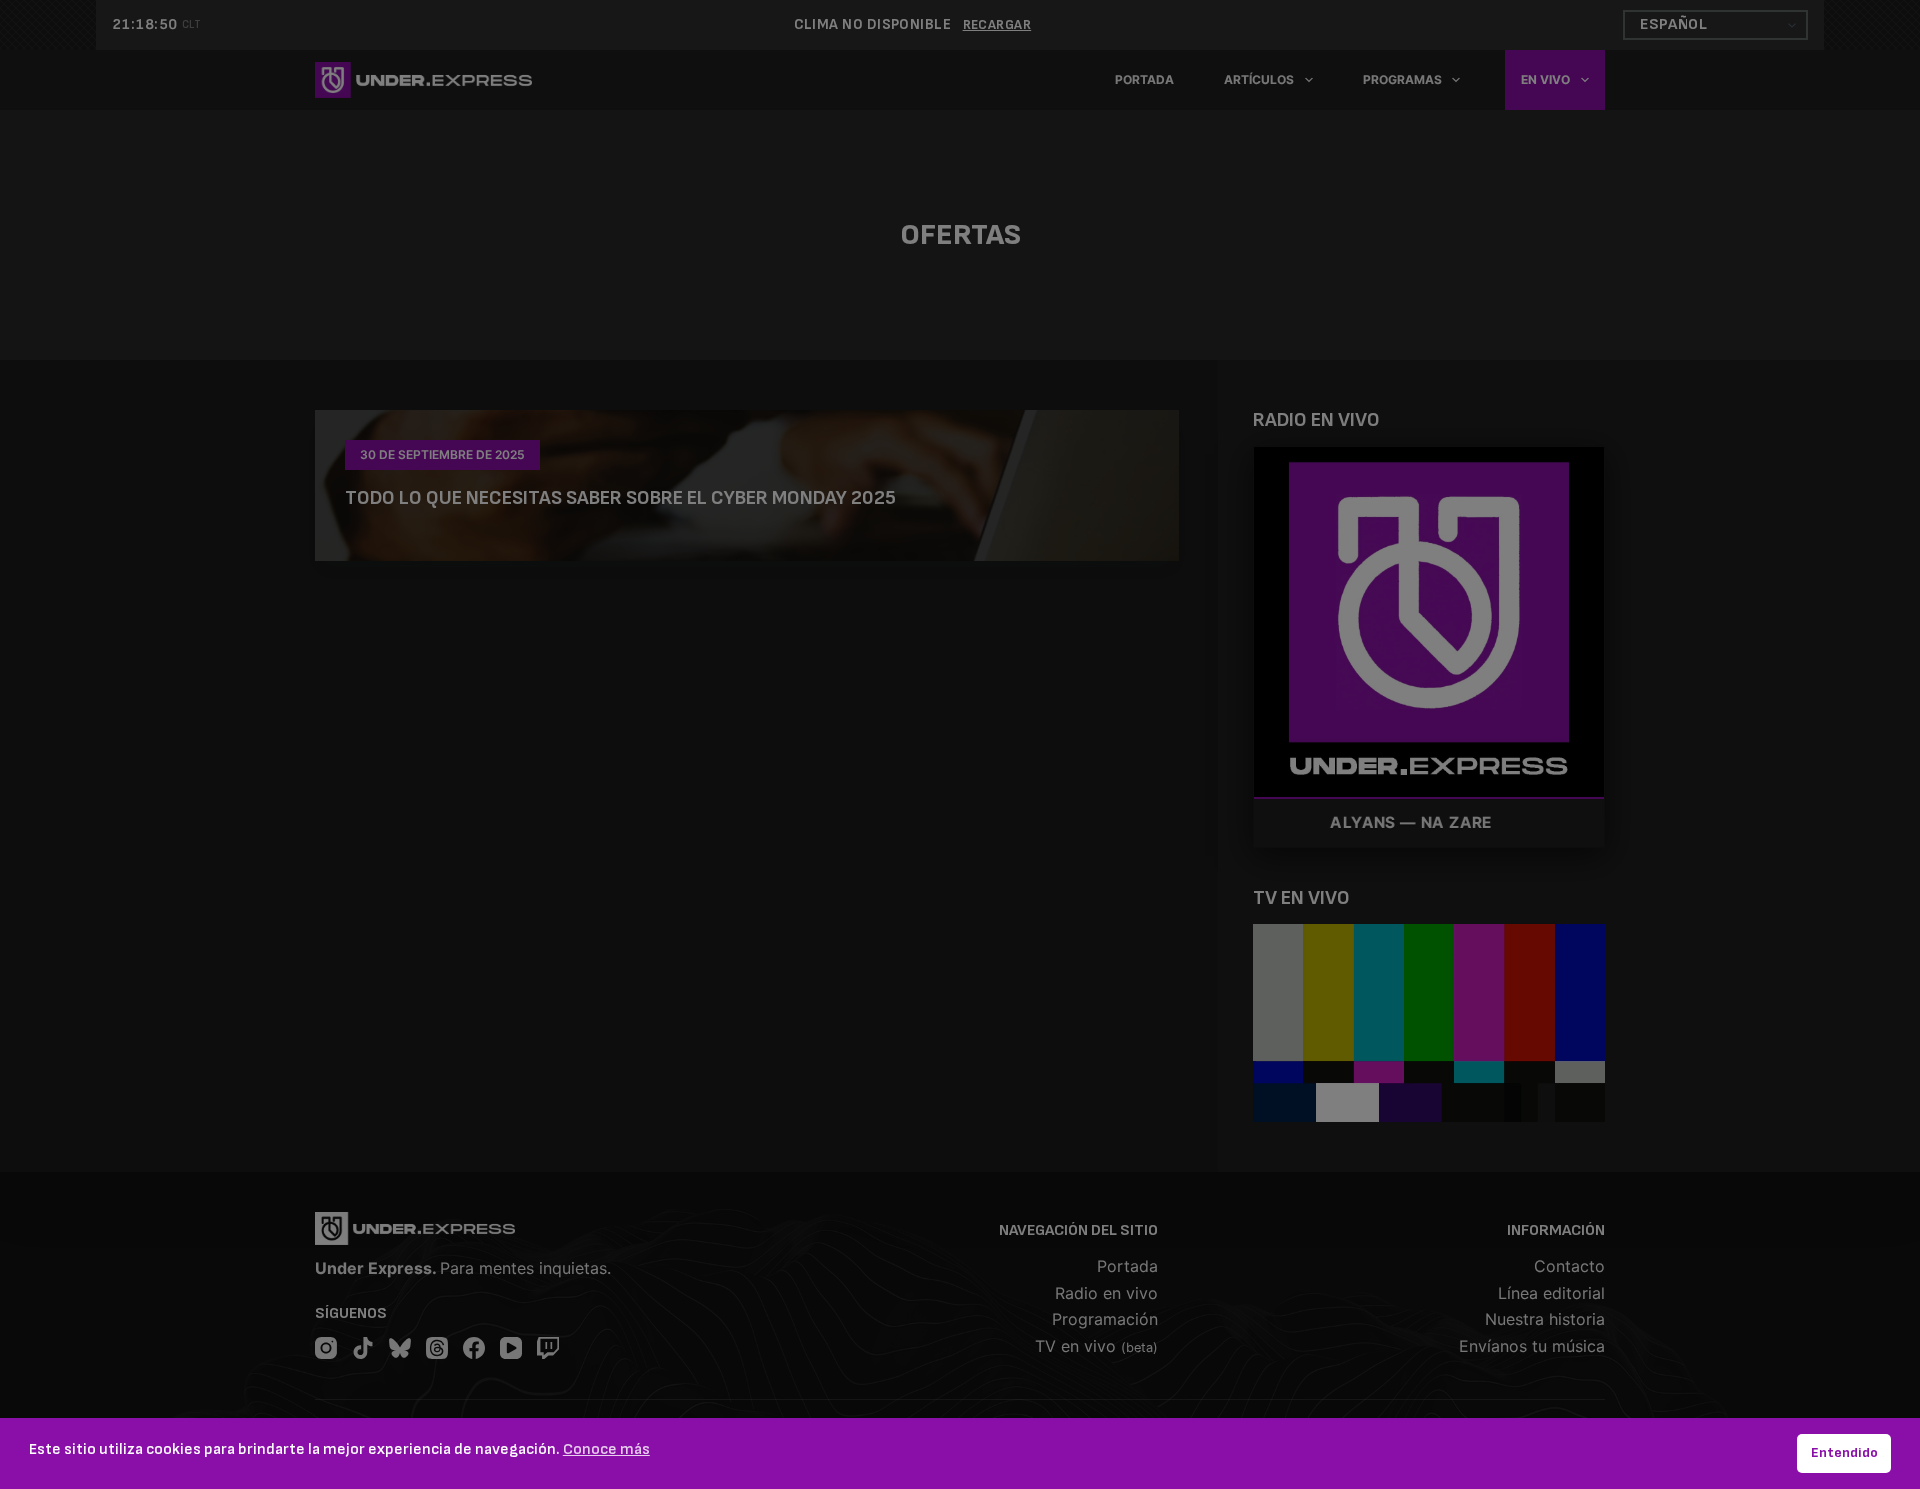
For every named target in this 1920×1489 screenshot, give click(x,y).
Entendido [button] (1844, 1452)
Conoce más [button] (606, 1449)
